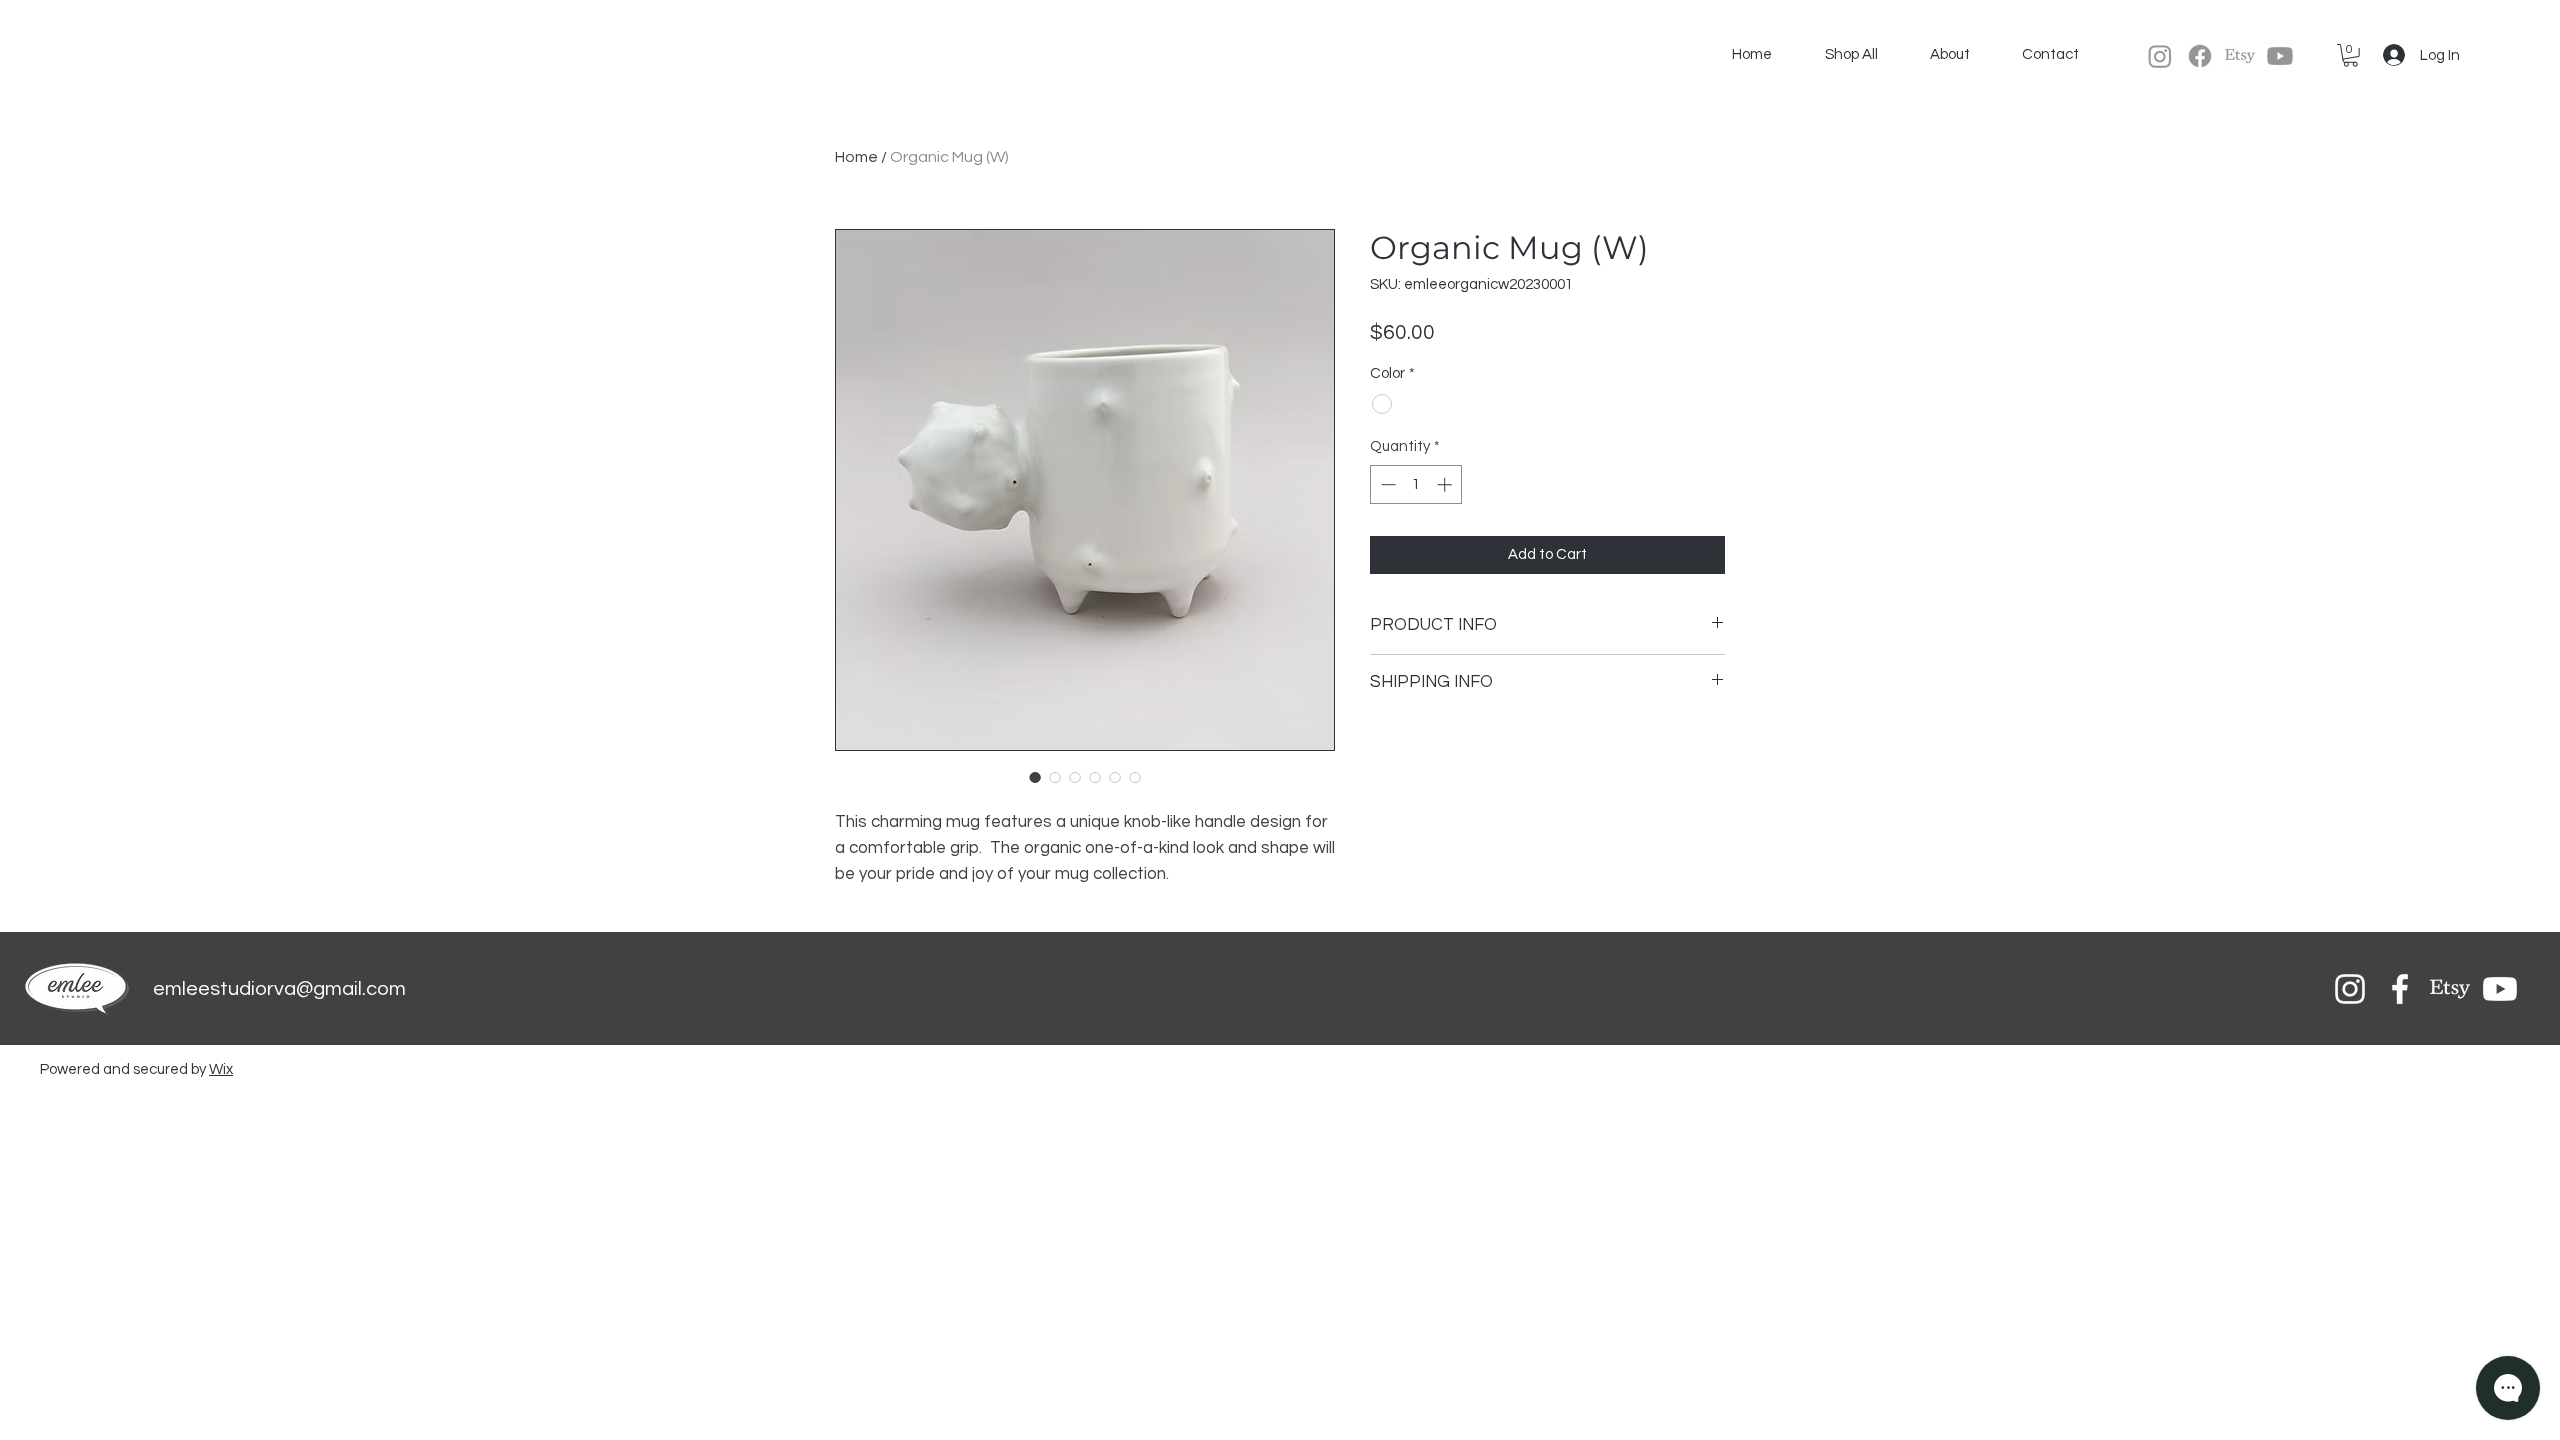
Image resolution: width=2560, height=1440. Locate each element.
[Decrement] (1386, 484)
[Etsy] (2240, 56)
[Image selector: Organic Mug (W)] (1035, 777)
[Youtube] (2280, 56)
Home (856, 157)
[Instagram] (2160, 56)
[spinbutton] (1416, 484)
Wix (221, 1069)
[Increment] (1446, 484)
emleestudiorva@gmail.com (279, 989)
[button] (2350, 55)
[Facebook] (2200, 56)
